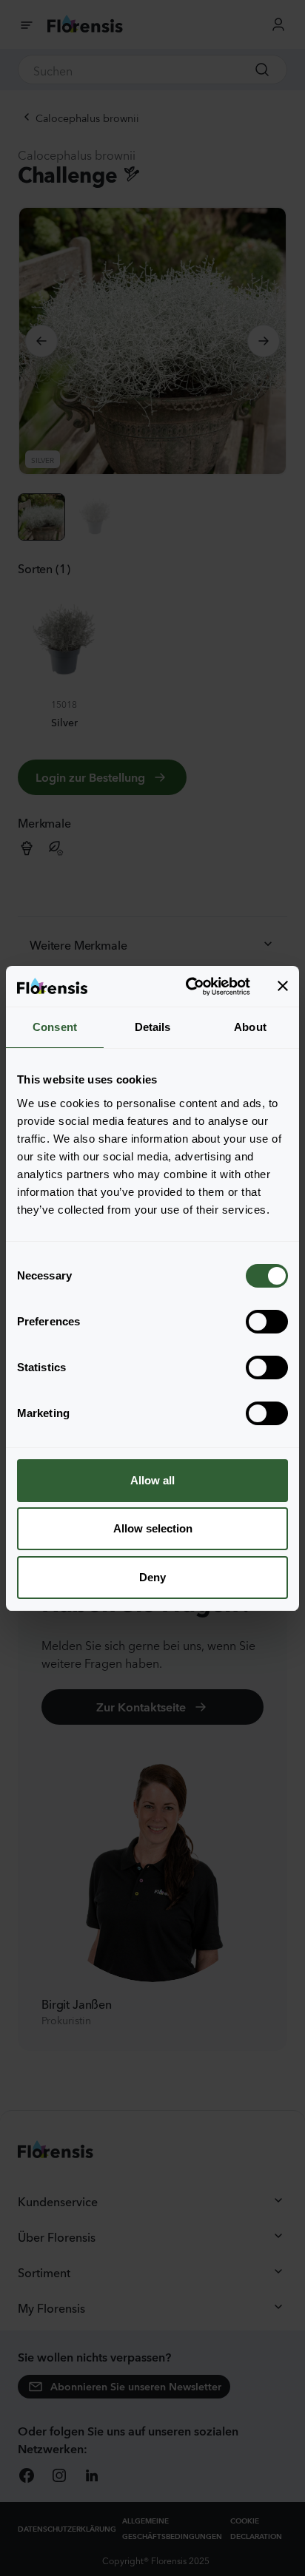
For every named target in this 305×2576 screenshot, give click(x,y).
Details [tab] (153, 1027)
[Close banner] (283, 986)
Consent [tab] (55, 1027)
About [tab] (250, 1027)
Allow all (152, 1480)
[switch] (267, 1322)
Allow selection (153, 1528)
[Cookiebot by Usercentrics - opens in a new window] (189, 987)
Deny (152, 1577)
